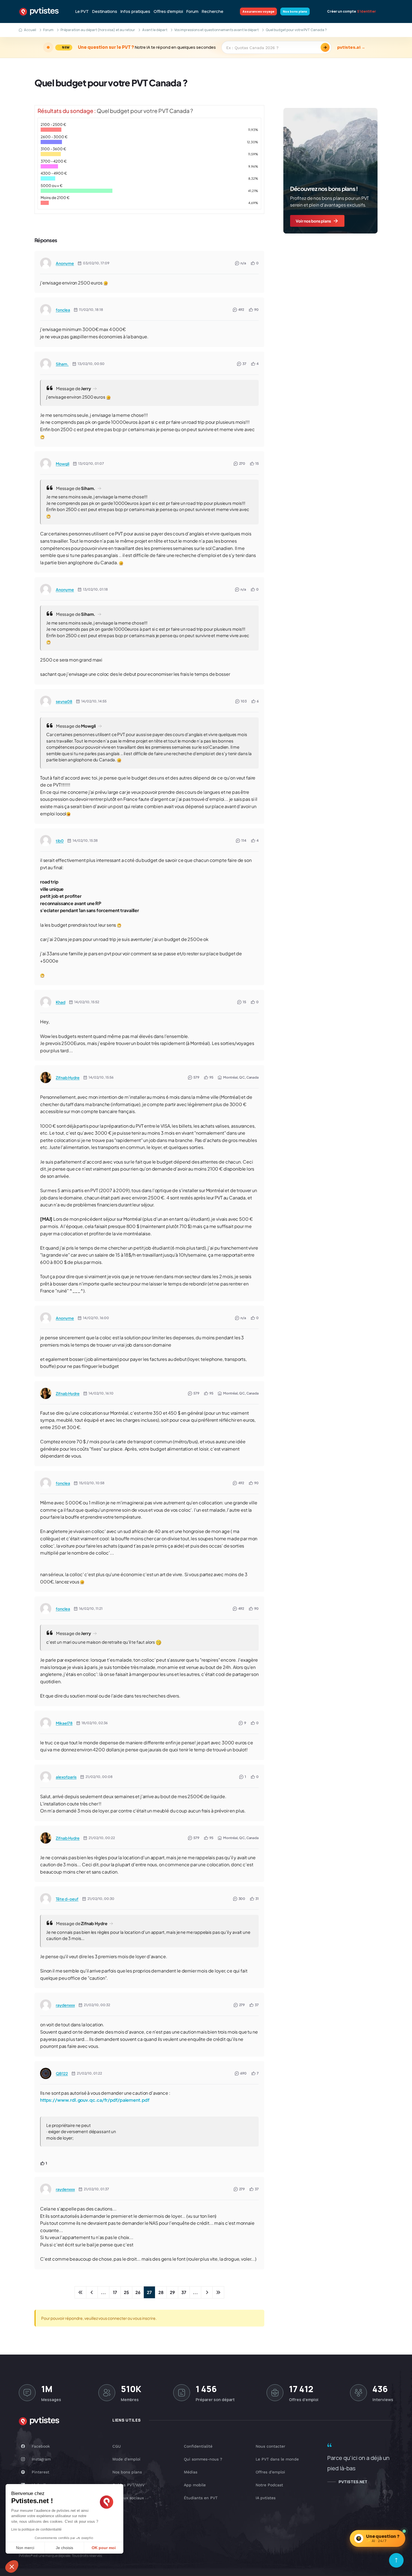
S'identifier (366, 11)
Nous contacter (270, 2446)
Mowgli (63, 464)
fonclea (63, 310)
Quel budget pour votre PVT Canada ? (111, 83)
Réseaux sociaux (128, 2498)
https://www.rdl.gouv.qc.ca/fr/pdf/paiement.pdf (95, 2100)
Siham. (62, 364)
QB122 (62, 2073)
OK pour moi (104, 2548)
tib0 (60, 841)
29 (172, 2292)
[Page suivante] (207, 2292)
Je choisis (64, 2548)
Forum (192, 11)
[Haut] (396, 2560)
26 (138, 2292)
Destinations (105, 11)
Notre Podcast (269, 2485)
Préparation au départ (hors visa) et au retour (98, 30)
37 (184, 2292)
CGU (117, 2446)
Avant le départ (155, 30)
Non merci (25, 2548)
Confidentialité (198, 2446)
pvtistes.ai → (351, 47)
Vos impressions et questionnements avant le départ (217, 30)
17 (115, 2292)
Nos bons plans (295, 11)
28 (161, 2292)
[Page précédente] (92, 2292)
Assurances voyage (258, 11)
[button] (12, 2566)
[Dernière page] (218, 2292)
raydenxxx (65, 2005)
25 (126, 2292)
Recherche (213, 11)
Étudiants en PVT (201, 2498)
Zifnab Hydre (68, 1077)
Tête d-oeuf (67, 1899)
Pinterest (40, 2472)
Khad (61, 1002)
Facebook (41, 2446)
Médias (191, 2472)
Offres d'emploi (168, 11)
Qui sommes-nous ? (203, 2459)
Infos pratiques (135, 11)
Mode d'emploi (126, 2459)
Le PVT (82, 11)
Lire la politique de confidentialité (36, 2529)
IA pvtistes (266, 2498)
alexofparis (66, 1777)
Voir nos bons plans (313, 221)
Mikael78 (64, 1723)
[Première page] (80, 2292)
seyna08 (64, 701)
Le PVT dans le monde (277, 2459)
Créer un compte (342, 11)
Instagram (41, 2459)
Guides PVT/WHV (129, 2485)
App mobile (195, 2485)
